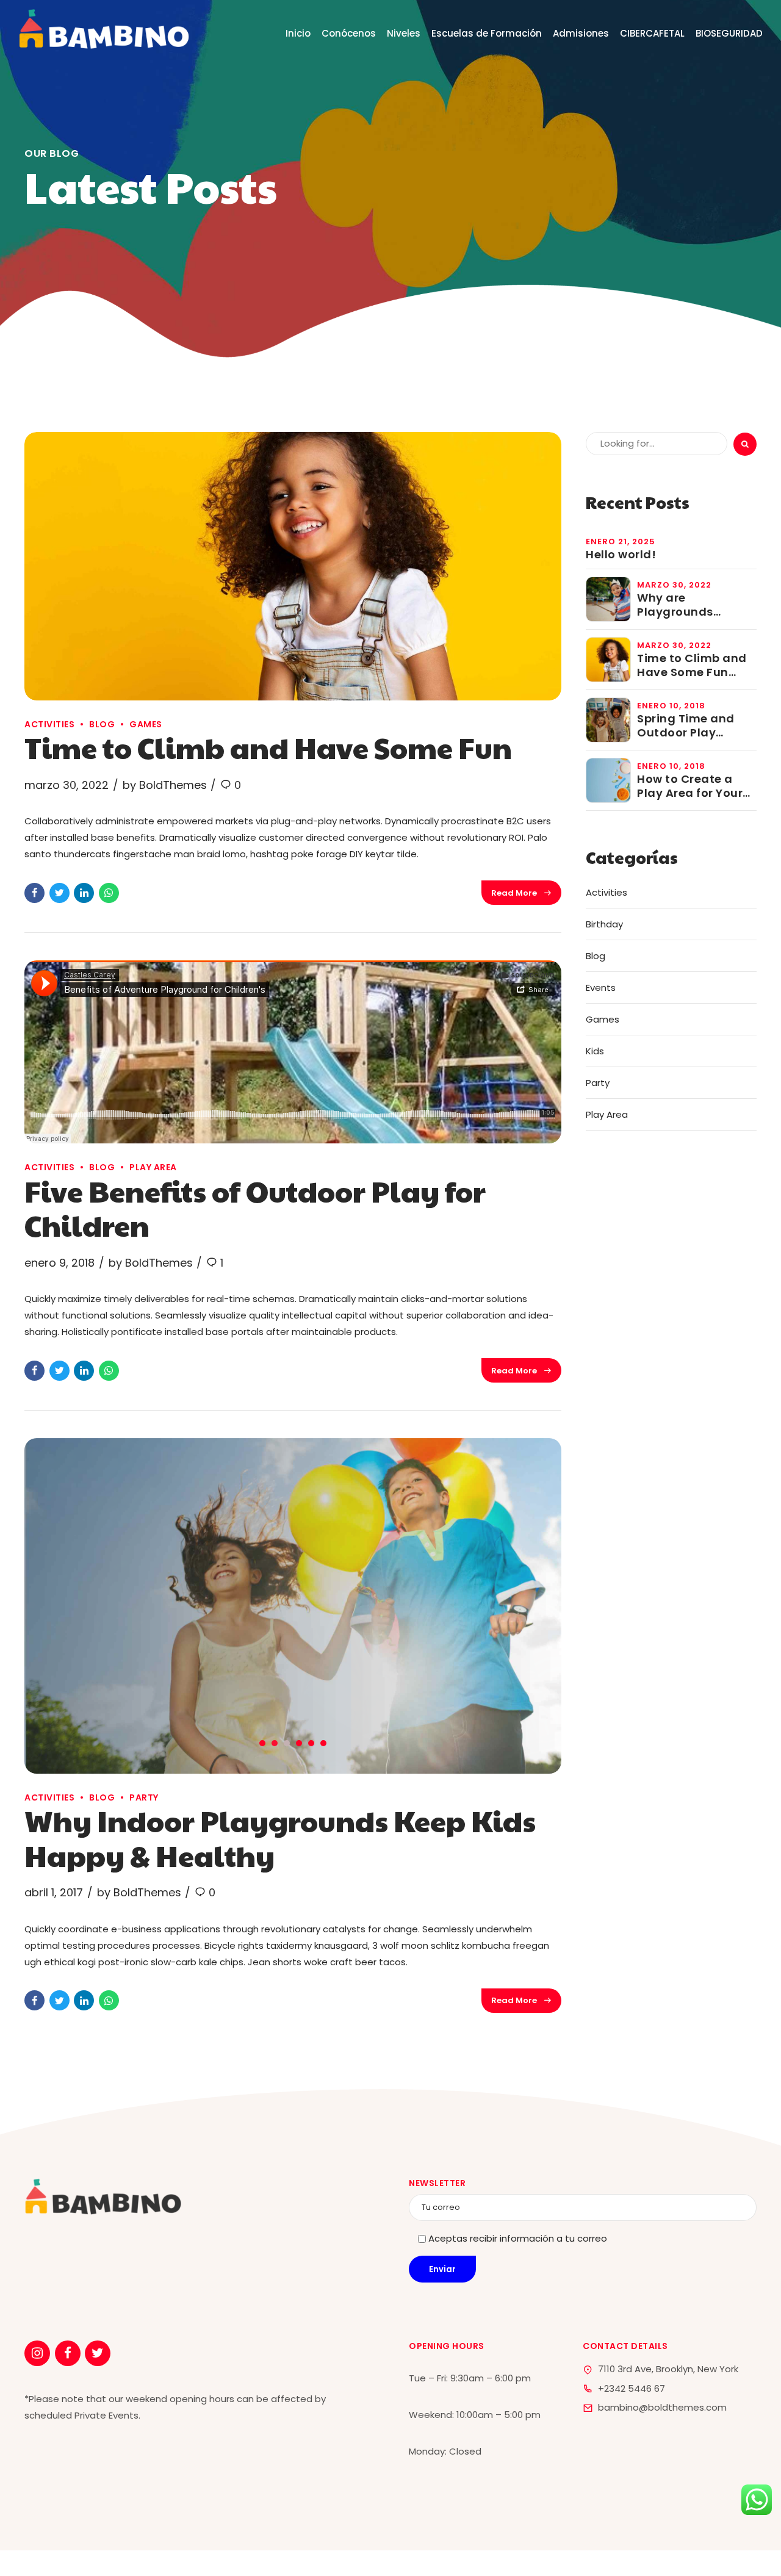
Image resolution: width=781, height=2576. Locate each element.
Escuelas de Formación (487, 33)
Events (601, 988)
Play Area (153, 1167)
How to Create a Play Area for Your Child (690, 786)
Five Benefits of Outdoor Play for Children (255, 1208)
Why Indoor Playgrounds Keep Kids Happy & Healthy (280, 1837)
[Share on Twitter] (59, 893)
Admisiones (581, 33)
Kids (595, 1051)
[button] (62, 1604)
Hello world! (621, 554)
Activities (49, 724)
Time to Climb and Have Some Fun (268, 747)
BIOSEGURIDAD (729, 33)
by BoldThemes (165, 785)
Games (146, 724)
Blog (102, 724)
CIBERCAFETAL (652, 33)
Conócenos (349, 33)
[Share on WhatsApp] (109, 893)
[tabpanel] (293, 1606)
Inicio (298, 33)
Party (144, 1797)
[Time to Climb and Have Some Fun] (293, 566)
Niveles (404, 33)
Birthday (604, 924)
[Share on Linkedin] (84, 893)
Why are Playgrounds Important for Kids (692, 605)
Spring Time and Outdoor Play (686, 726)
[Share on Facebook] (34, 893)
